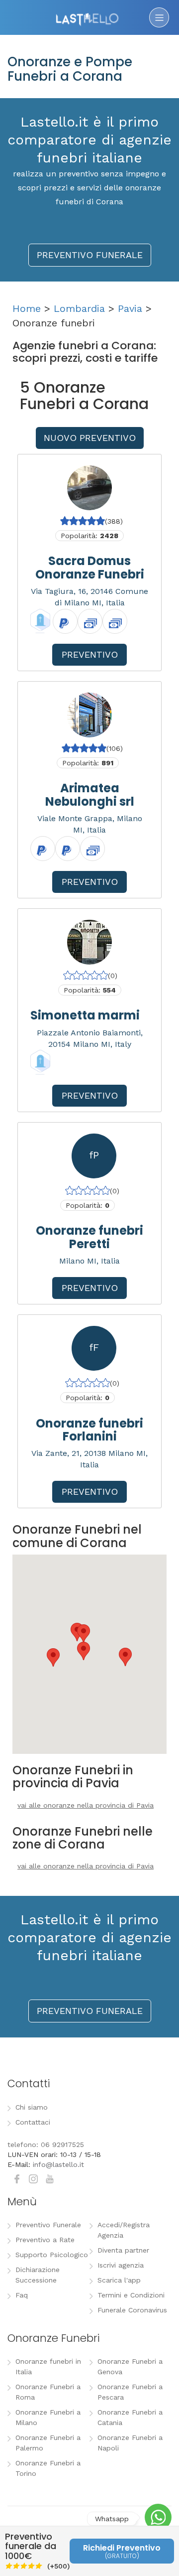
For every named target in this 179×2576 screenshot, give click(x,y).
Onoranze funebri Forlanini (89, 1430)
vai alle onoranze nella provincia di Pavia (86, 1805)
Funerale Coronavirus (132, 2310)
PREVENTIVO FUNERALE (90, 255)
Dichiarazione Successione (38, 2275)
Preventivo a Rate (45, 2240)
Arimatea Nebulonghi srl (90, 794)
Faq (22, 2295)
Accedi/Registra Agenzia (124, 2230)
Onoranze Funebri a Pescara (130, 2392)
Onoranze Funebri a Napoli (130, 2443)
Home (27, 308)
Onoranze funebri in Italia (48, 2366)
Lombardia (79, 308)
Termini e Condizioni (131, 2295)
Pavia (130, 308)
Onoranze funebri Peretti (89, 1237)
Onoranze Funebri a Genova (130, 2366)
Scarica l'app (119, 2280)
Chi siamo (32, 2107)
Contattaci (33, 2122)
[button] (53, 1657)
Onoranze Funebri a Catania (130, 2417)
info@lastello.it (58, 2164)
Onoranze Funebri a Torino (48, 2468)
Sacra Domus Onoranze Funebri (90, 567)
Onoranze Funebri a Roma (48, 2392)
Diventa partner (123, 2250)
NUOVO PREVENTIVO (90, 438)
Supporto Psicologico (52, 2255)
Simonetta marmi (85, 1015)
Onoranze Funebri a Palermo (48, 2443)
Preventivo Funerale (48, 2225)
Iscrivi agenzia (121, 2265)
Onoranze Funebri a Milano (48, 2417)
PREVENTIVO (90, 654)
